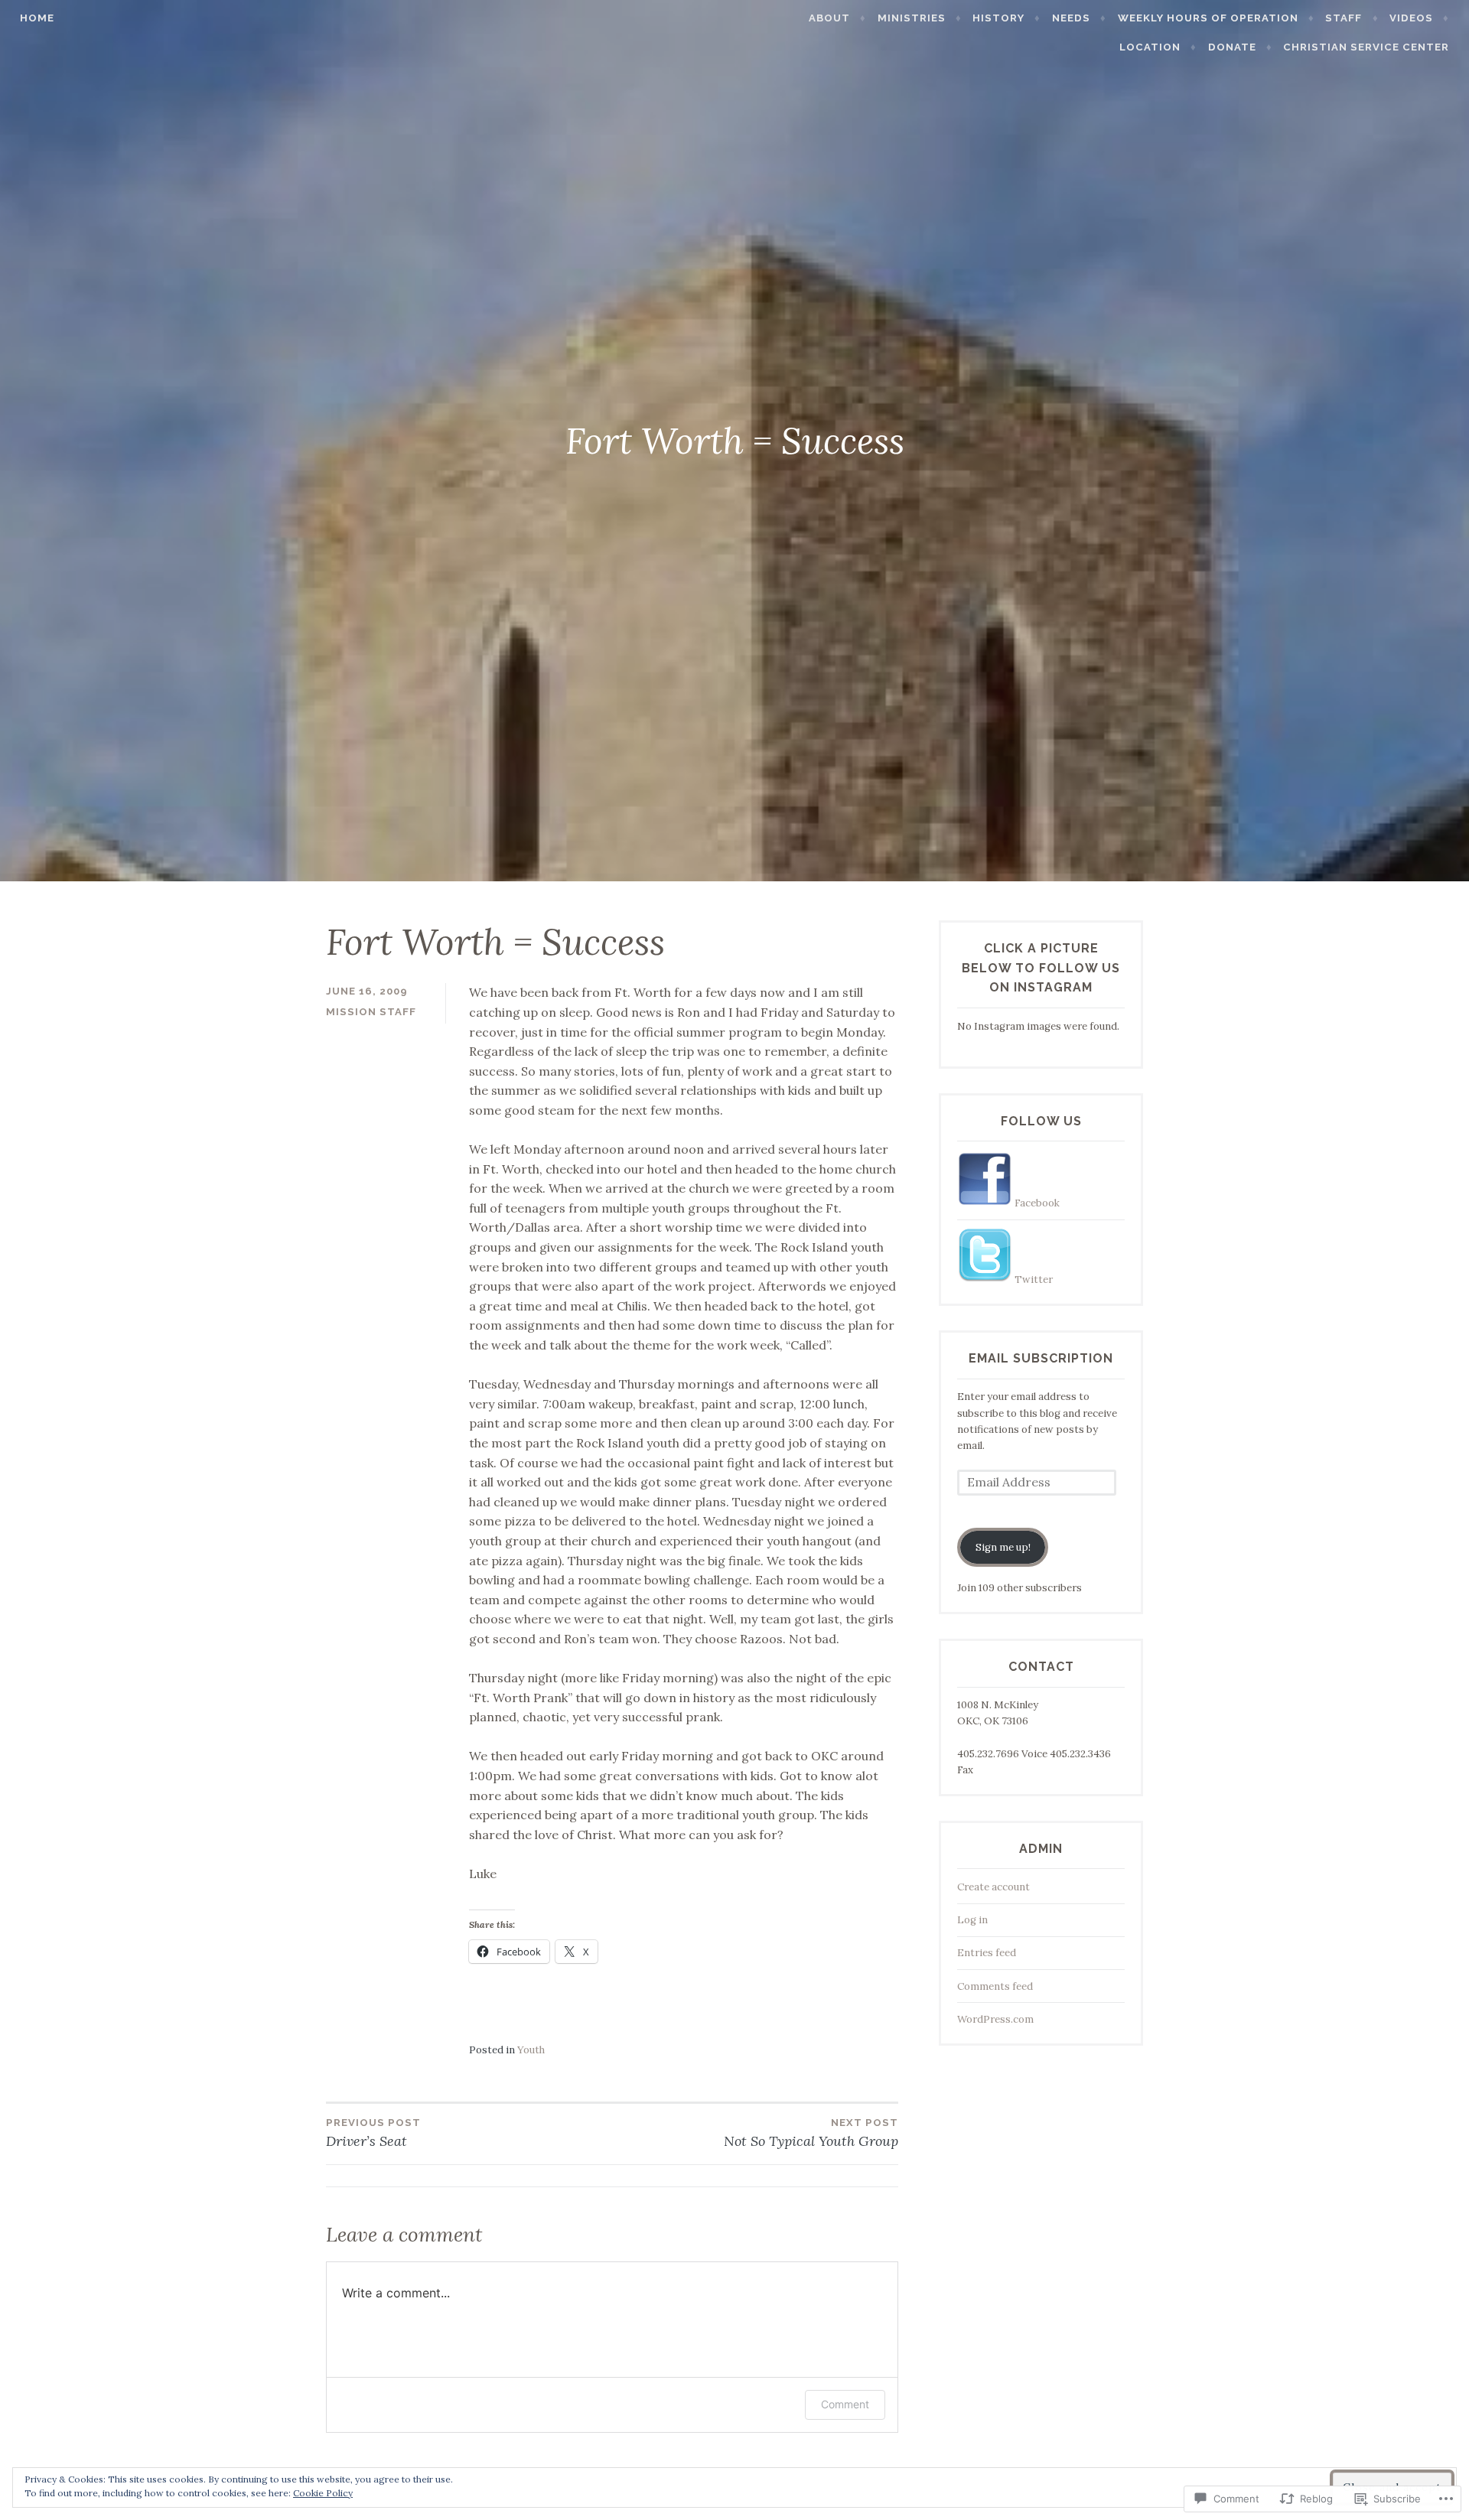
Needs (1071, 18)
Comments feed (995, 1986)
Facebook (1036, 1203)
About (829, 18)
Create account (993, 1887)
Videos (1411, 18)
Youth (531, 2050)
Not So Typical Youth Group (811, 2133)
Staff (1344, 18)
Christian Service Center (1366, 47)
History (998, 18)
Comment (845, 2404)
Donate (1232, 47)
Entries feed (987, 1953)
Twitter (1033, 1280)
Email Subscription (1041, 1358)
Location (1150, 47)
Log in (972, 1920)
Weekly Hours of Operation (1208, 18)
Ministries (912, 18)
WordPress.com (995, 2019)
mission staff (371, 1012)
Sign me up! (1003, 1547)
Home (37, 18)
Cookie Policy (323, 2493)
